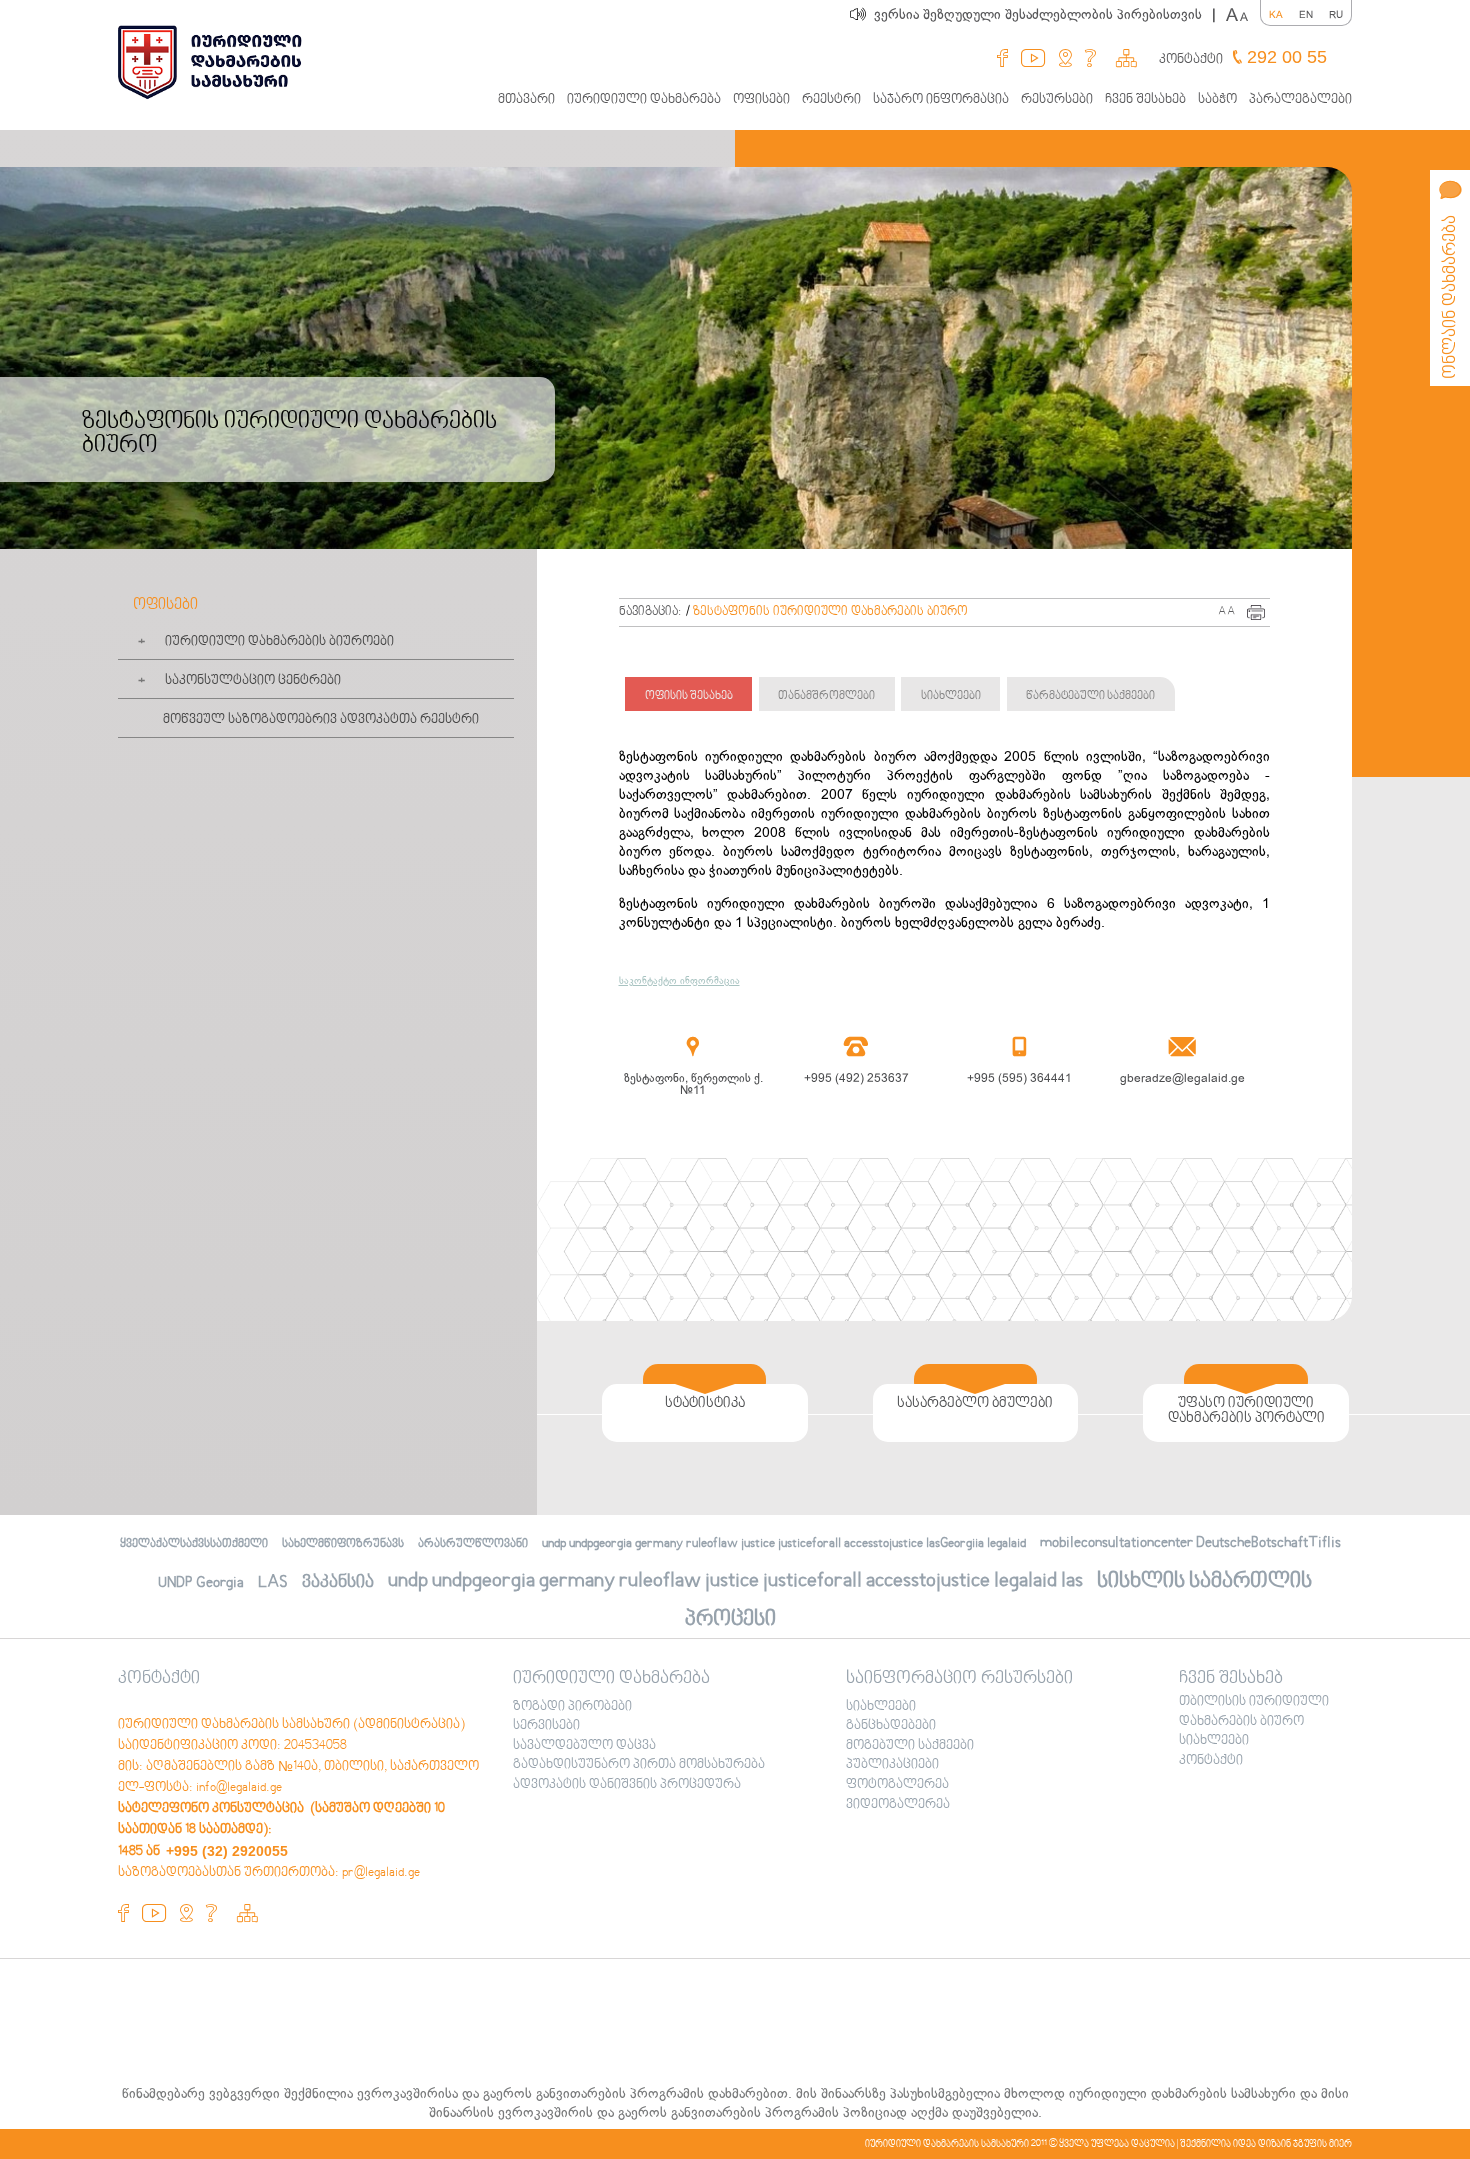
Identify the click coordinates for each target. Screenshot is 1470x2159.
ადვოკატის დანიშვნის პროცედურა (627, 1785)
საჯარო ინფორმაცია (941, 100)
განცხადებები (891, 1726)
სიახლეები (951, 696)
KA (1276, 14)
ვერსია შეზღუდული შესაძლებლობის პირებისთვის (1045, 14)
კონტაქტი (1191, 60)
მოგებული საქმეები (910, 1746)
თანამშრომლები (826, 696)
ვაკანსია (338, 1582)
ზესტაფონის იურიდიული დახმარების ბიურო (830, 612)
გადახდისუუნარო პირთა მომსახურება (639, 1765)
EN (1306, 14)
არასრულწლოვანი (473, 1544)
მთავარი (526, 100)
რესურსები (1057, 100)
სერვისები (546, 1726)
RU (1336, 14)
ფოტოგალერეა (897, 1785)
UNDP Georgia (201, 1583)
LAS (273, 1582)
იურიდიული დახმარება (644, 100)
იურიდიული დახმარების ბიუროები (279, 642)
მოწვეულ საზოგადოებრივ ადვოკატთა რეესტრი (321, 720)
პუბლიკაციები (892, 1765)
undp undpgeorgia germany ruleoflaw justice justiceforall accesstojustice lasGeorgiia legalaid (784, 1544)
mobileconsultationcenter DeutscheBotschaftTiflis (1190, 1543)
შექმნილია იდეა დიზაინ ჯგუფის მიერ (1266, 2144)
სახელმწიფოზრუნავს (343, 1544)
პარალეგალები (1300, 100)
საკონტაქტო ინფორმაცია (679, 980)
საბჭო (1217, 100)
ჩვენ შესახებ (1145, 100)
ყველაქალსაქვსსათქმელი (194, 1544)
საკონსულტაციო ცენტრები (253, 681)
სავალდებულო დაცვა (584, 1746)
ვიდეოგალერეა (898, 1805)
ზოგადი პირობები (572, 1707)
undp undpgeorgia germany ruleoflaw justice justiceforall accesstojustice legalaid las (735, 1581)
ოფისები (761, 100)
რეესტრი (831, 100)
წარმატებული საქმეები (1090, 696)
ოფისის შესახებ (689, 696)
